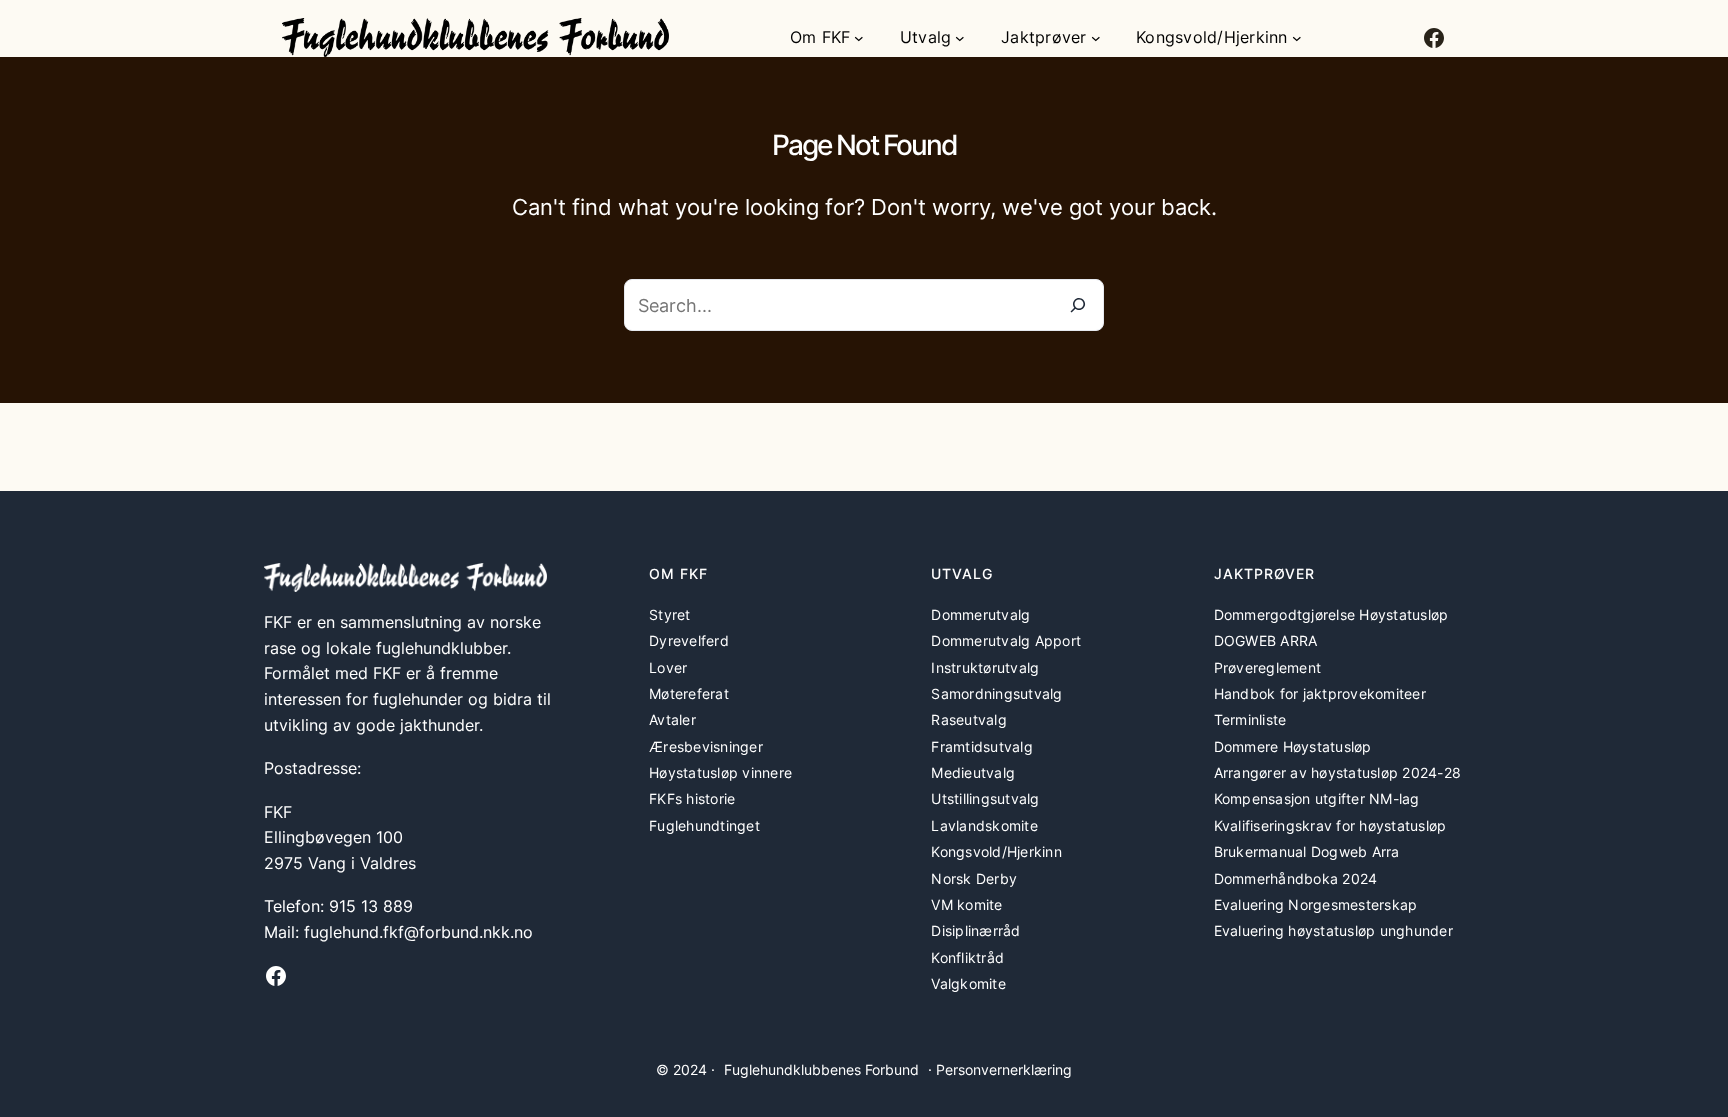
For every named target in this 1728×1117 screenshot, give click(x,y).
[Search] (1078, 305)
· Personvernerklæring (1000, 1069)
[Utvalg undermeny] (960, 38)
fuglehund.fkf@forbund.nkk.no (418, 932)
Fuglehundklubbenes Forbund (821, 1069)
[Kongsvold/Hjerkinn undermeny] (1297, 38)
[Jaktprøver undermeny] (1096, 38)
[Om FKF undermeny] (859, 38)
